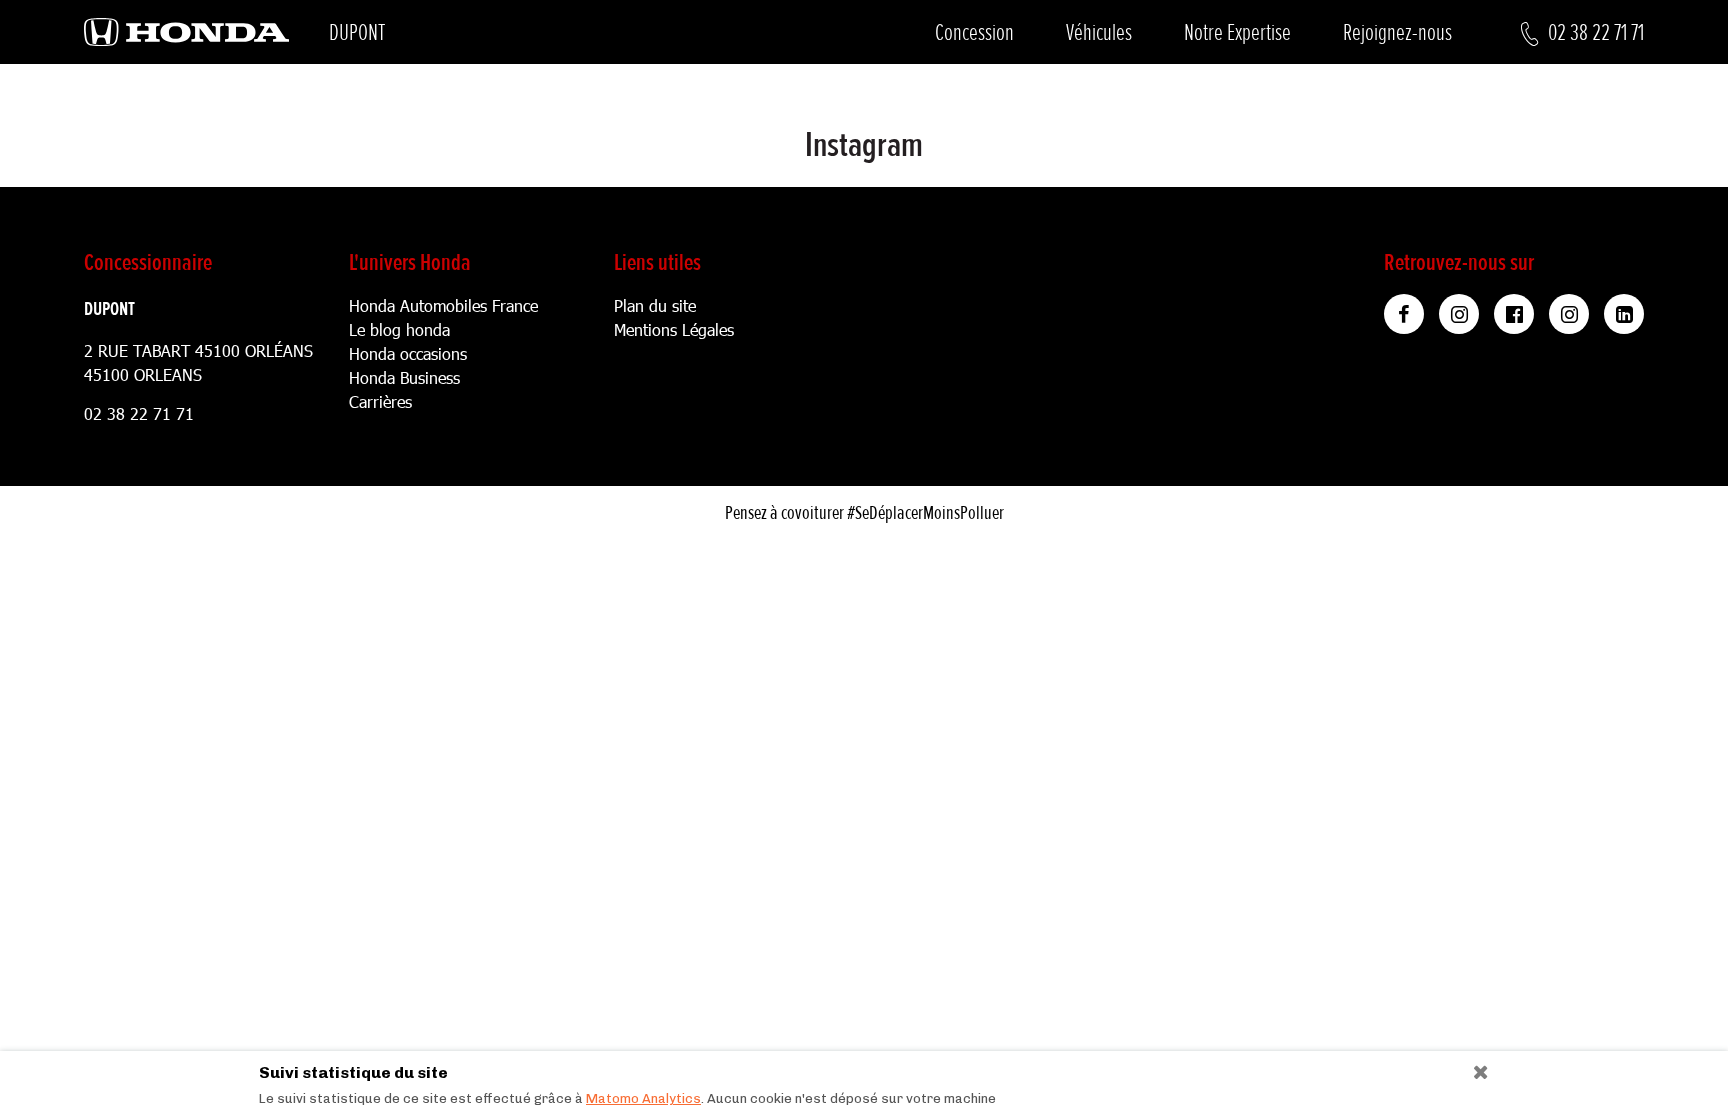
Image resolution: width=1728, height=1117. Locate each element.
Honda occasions (408, 353)
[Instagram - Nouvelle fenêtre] (1569, 314)
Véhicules (1099, 32)
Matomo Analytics (643, 1098)
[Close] (1473, 1067)
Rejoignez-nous (1397, 32)
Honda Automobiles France (443, 305)
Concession (974, 32)
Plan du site (655, 305)
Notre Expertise (1237, 32)
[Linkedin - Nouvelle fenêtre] (1624, 314)
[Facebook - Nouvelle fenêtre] (1514, 314)
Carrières (380, 401)
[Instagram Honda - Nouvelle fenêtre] (1459, 314)
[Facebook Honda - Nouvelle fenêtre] (1404, 314)
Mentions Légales (674, 329)
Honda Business (404, 377)
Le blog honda (399, 329)
